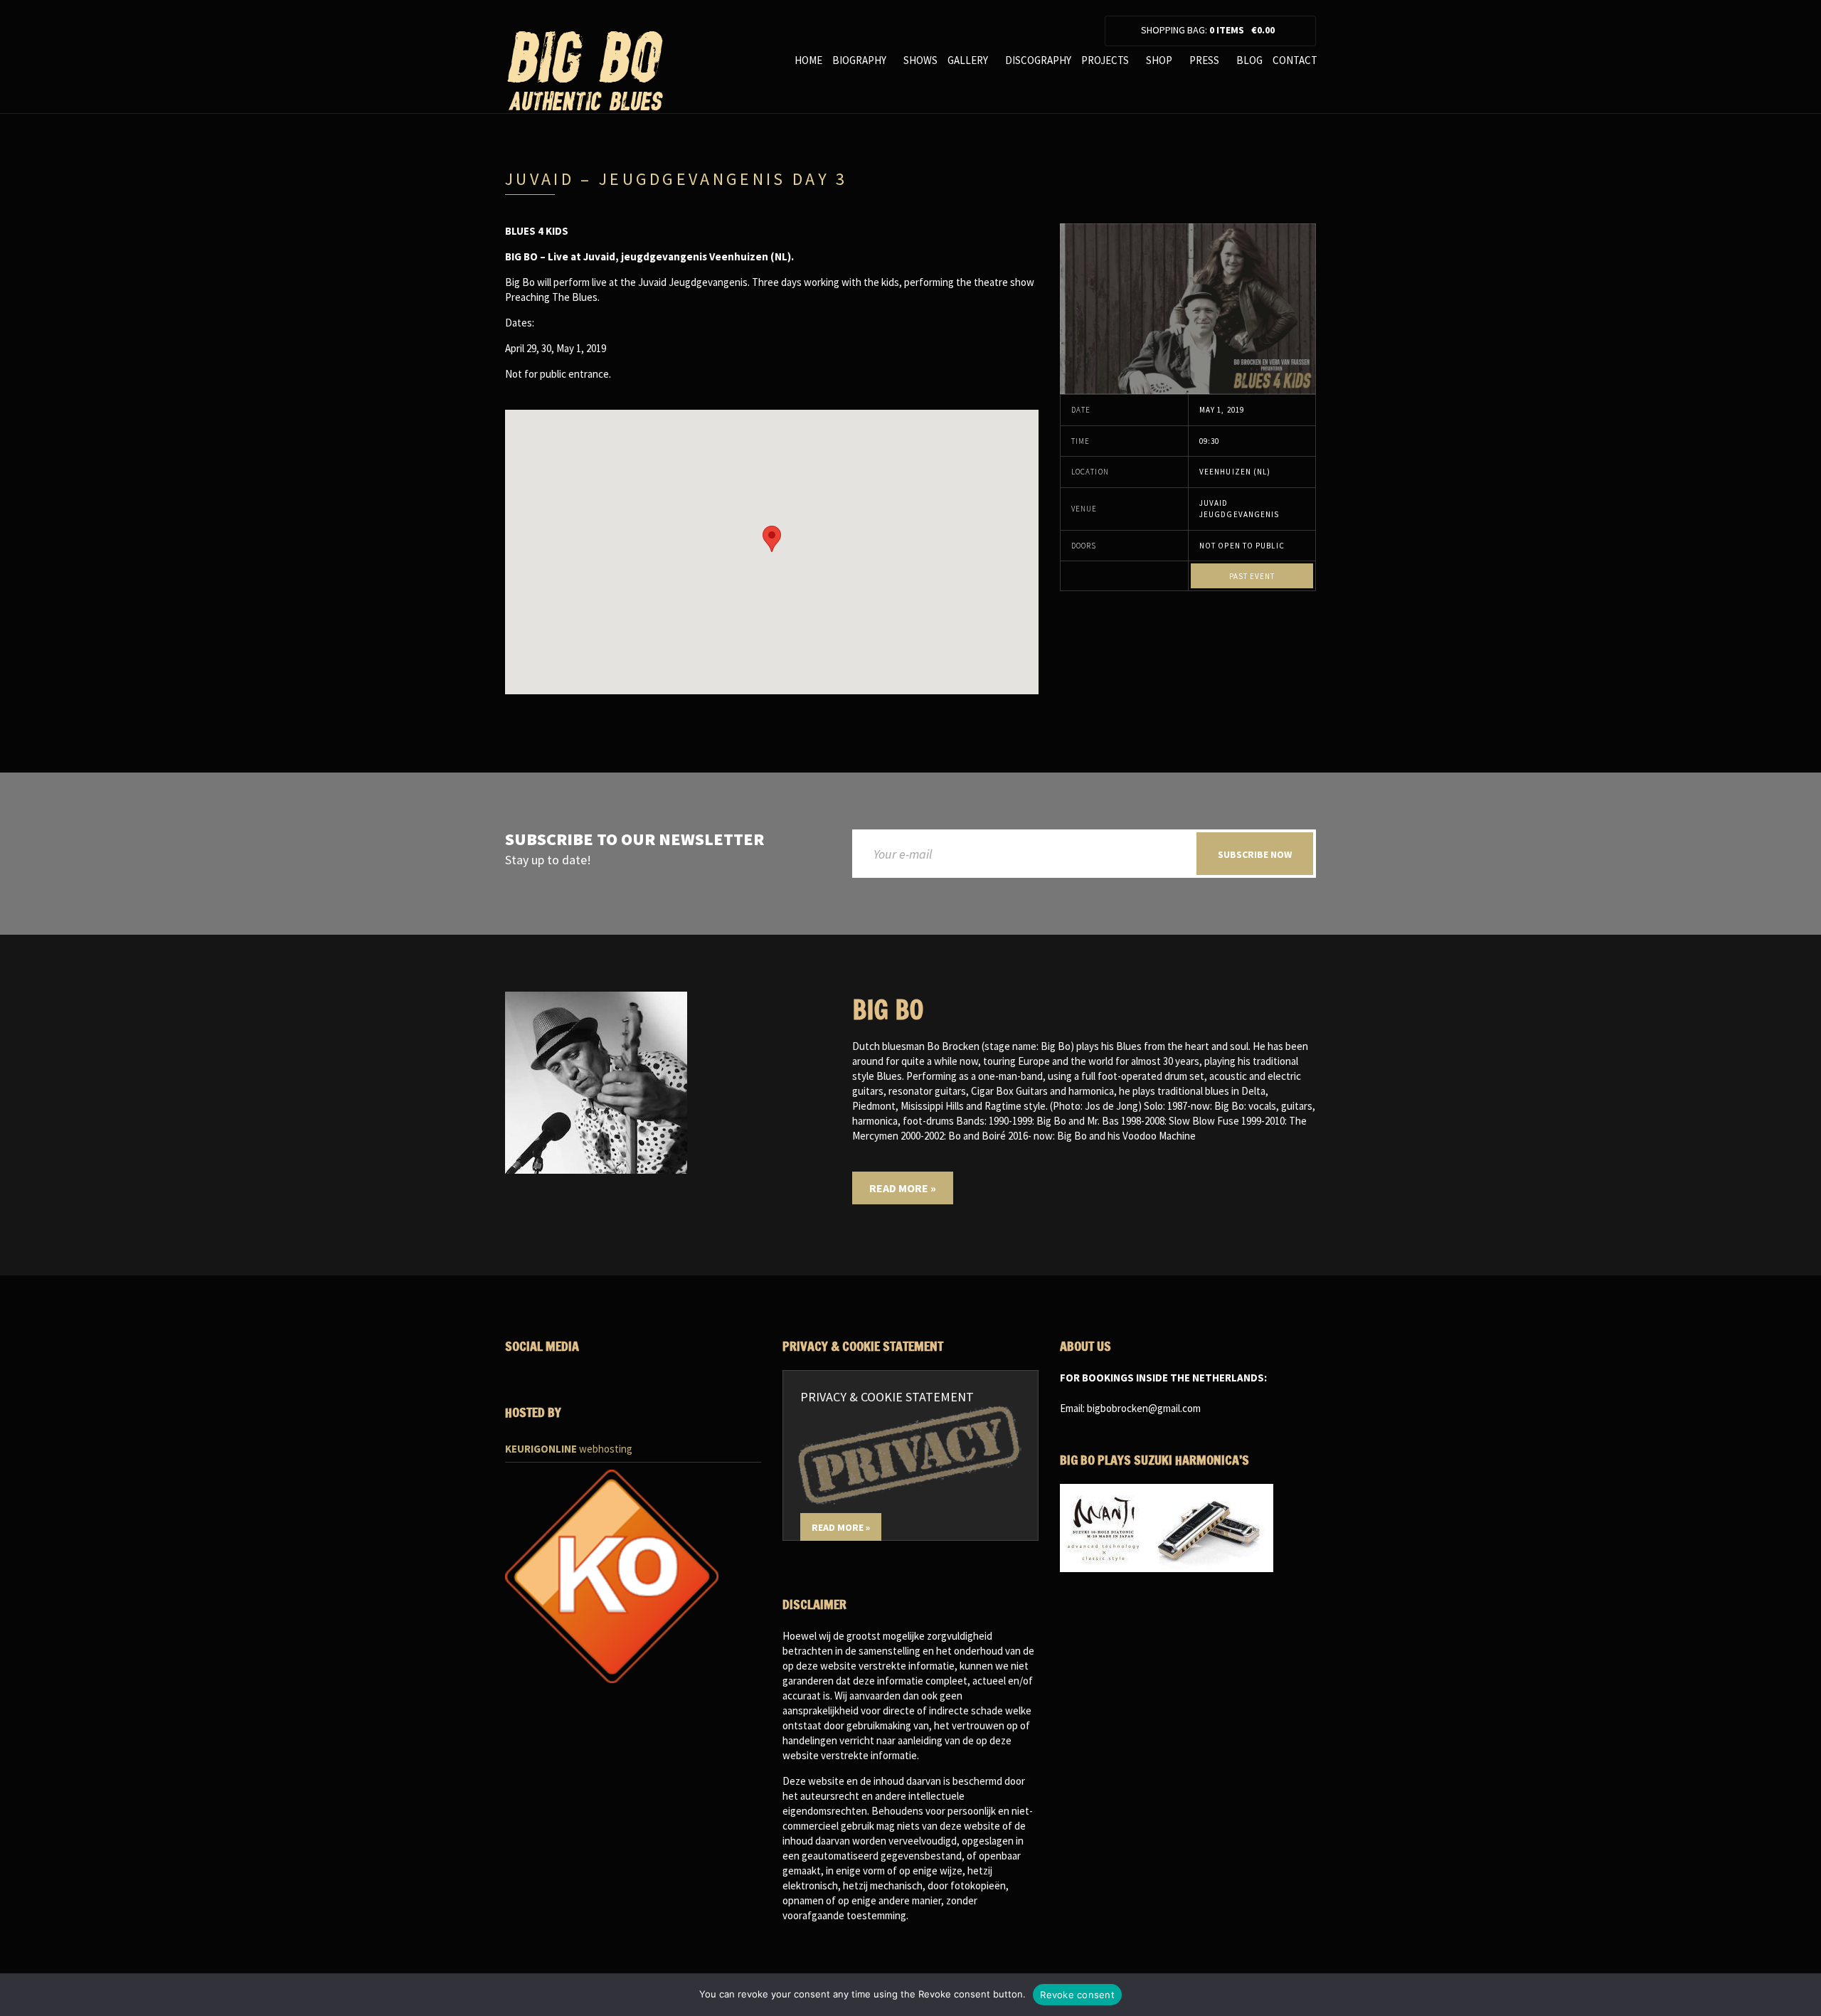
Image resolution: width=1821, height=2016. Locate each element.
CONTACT (1295, 60)
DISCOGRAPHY (1038, 60)
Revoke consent (1077, 1995)
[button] (772, 539)
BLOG (1249, 60)
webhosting (569, 1449)
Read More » (903, 1188)
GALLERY (968, 60)
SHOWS (920, 60)
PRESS (1204, 60)
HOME (808, 60)
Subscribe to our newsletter (635, 840)
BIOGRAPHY (859, 60)
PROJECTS (1105, 60)
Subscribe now (1255, 854)
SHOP (1159, 60)
